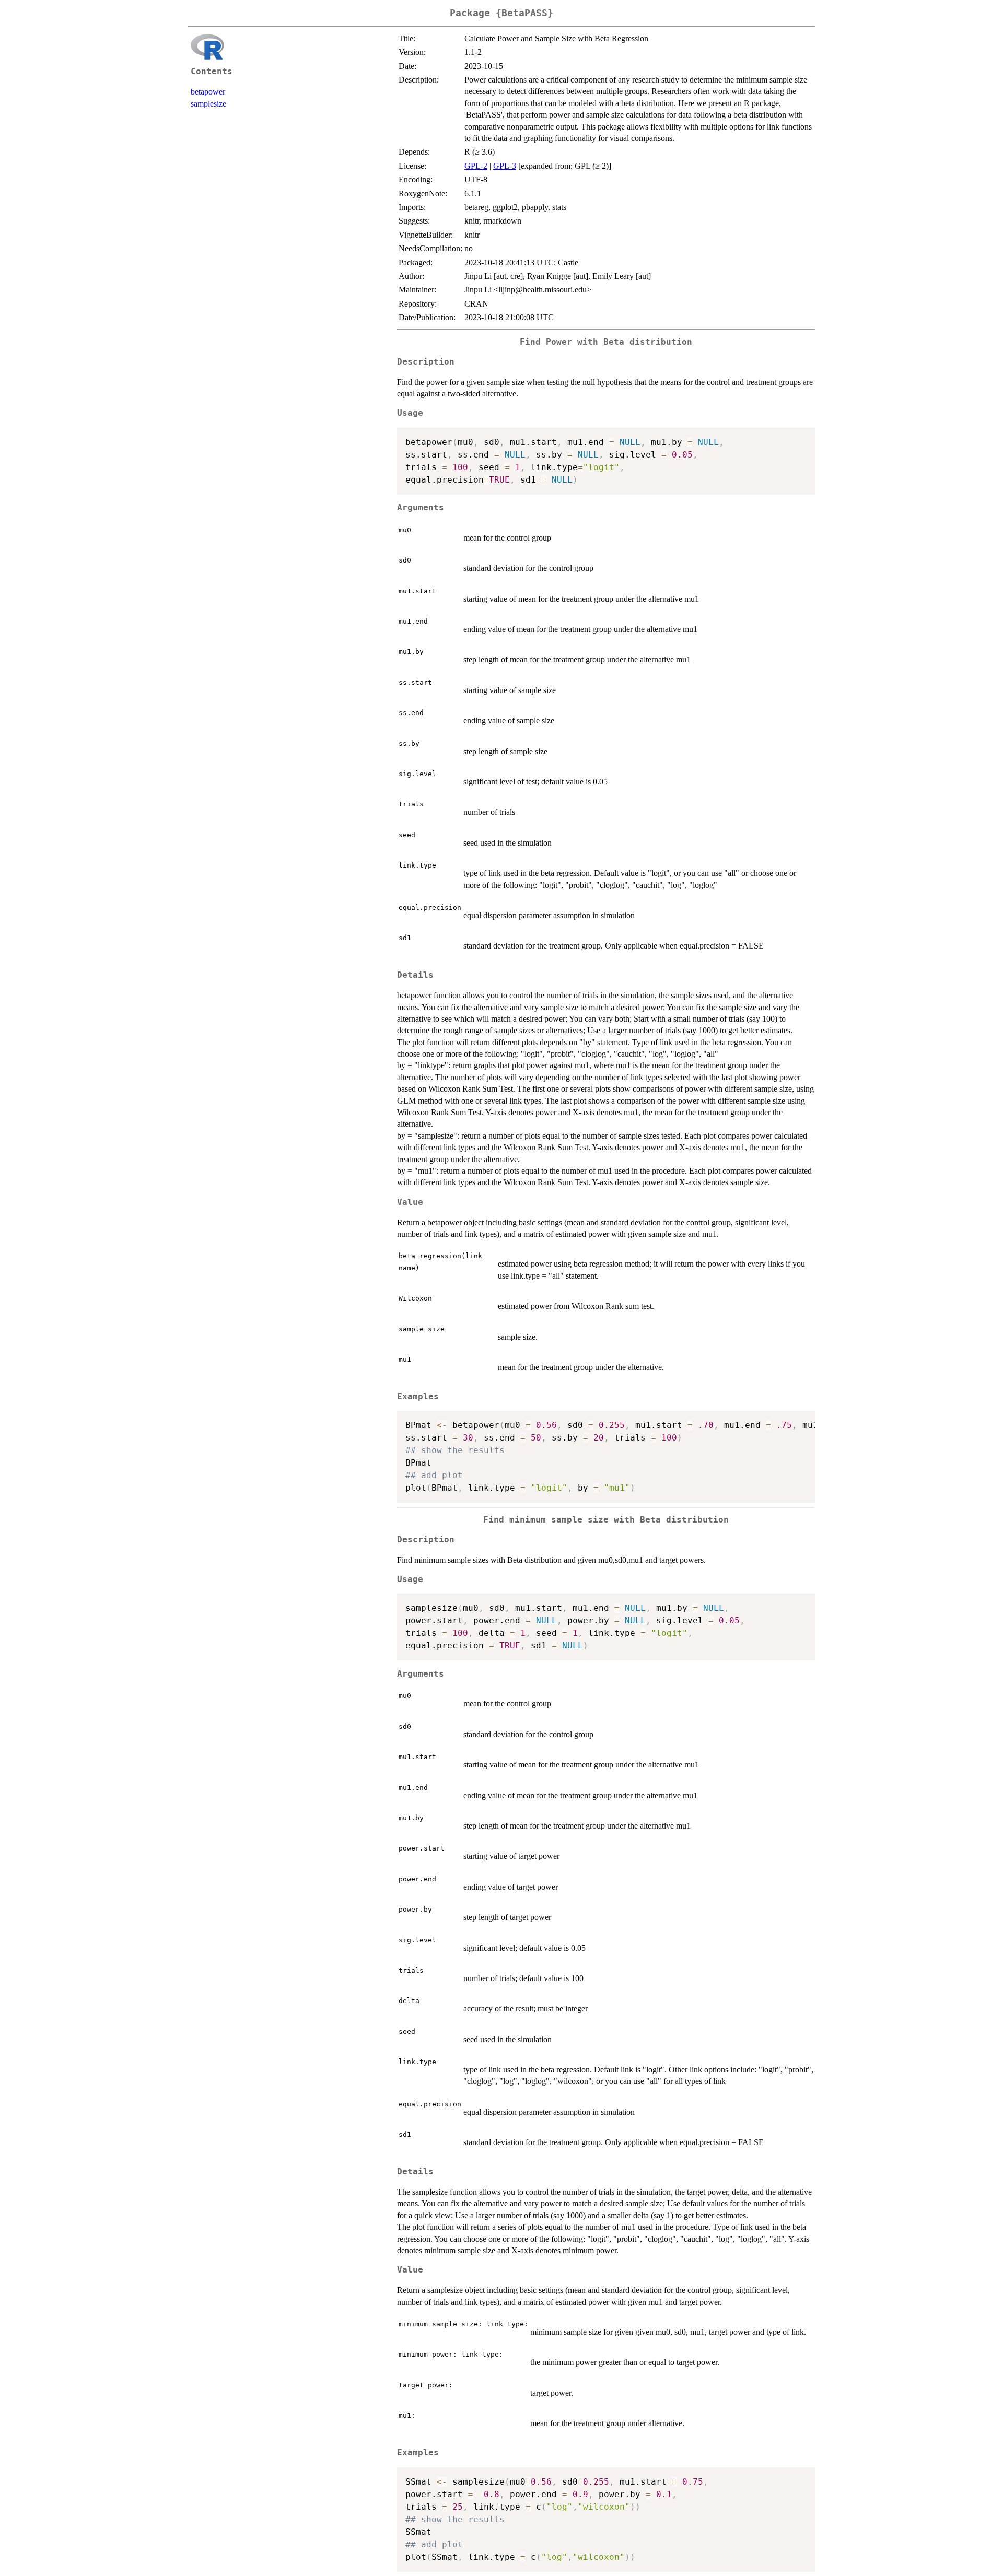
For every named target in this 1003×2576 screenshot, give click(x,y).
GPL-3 (505, 166)
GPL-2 (476, 166)
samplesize (208, 104)
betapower (208, 92)
